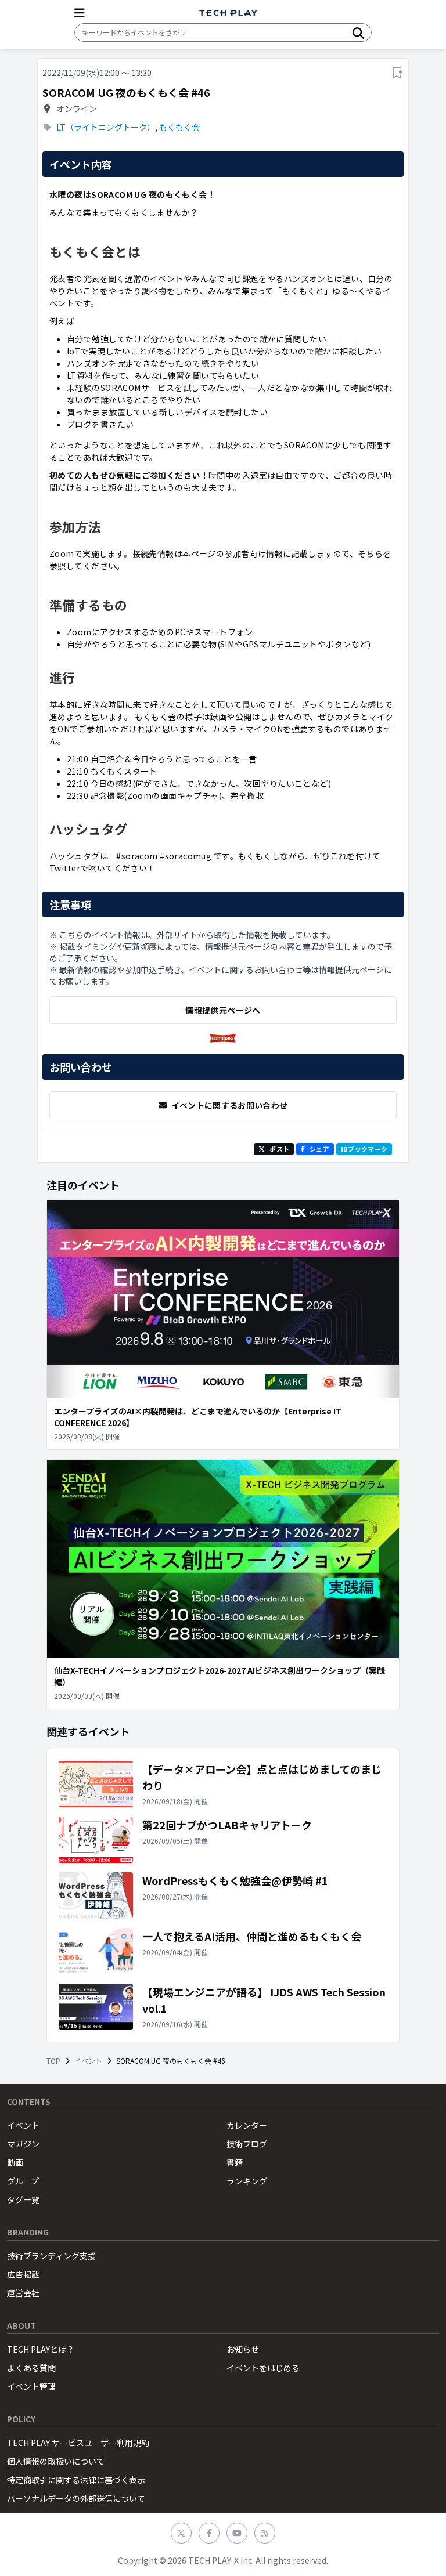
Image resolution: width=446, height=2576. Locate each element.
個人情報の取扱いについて (56, 2461)
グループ (23, 2181)
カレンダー (247, 2125)
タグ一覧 (23, 2199)
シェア (319, 1149)
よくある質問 (31, 2368)
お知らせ (243, 2349)
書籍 (235, 2162)
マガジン (23, 2144)
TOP (53, 2061)
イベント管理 (31, 2386)
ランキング (247, 2181)
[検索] (358, 32)
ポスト (279, 1149)
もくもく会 (179, 127)
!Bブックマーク (364, 1149)
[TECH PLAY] (228, 13)
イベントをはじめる (263, 2368)
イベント (88, 2061)
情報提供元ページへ (223, 1010)
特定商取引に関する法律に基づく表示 (76, 2480)
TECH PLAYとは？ (41, 2349)
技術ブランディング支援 (51, 2256)
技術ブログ (247, 2144)
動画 (15, 2162)
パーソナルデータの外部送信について (76, 2498)
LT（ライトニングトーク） (106, 127)
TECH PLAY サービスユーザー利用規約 (78, 2443)
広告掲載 (23, 2274)
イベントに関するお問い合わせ (230, 1105)
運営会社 (23, 2293)
